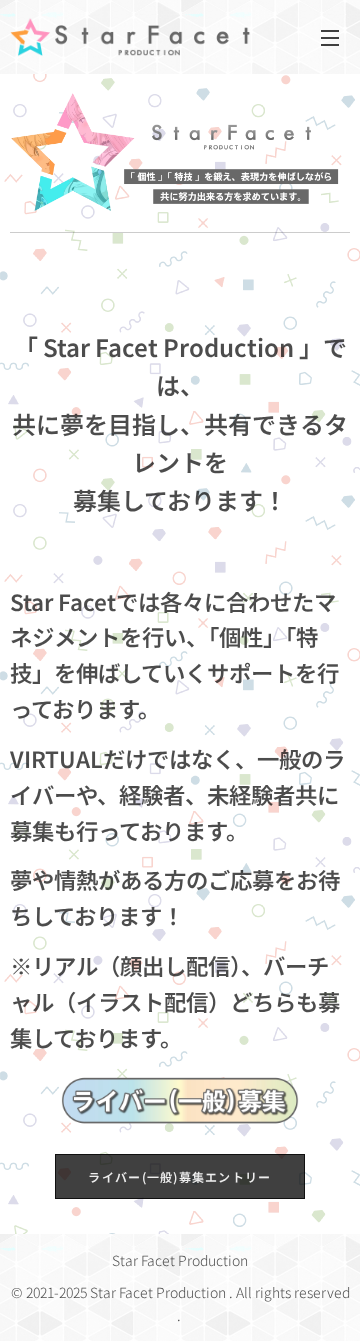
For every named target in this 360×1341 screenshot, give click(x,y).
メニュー (330, 37)
